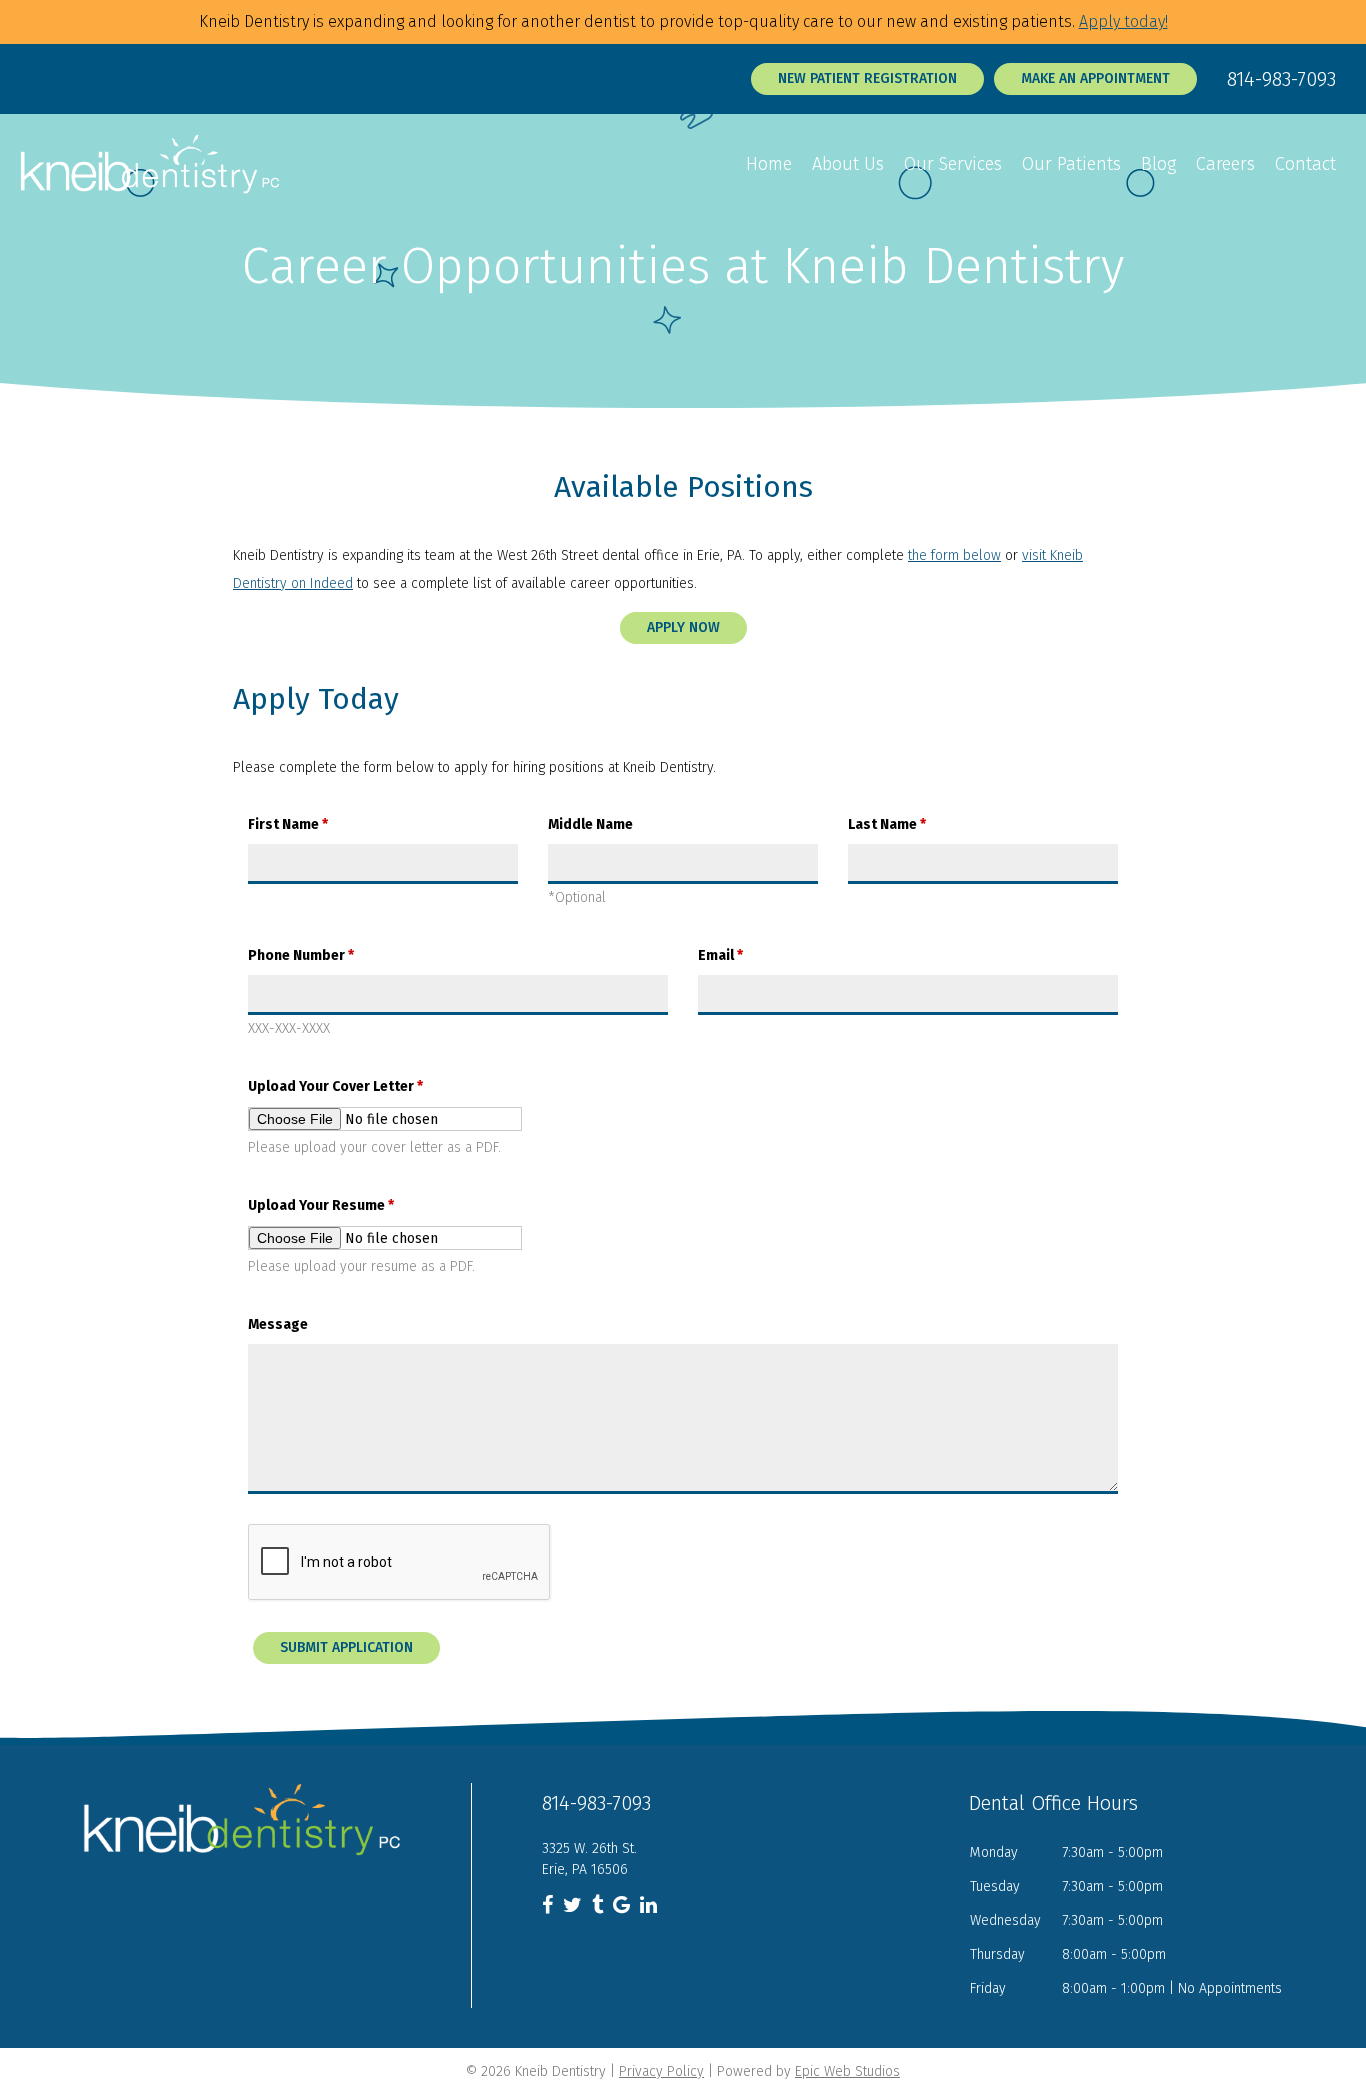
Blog (1158, 164)
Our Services (953, 164)
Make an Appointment (1095, 78)
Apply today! (1123, 21)
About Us (848, 164)
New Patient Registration (867, 78)
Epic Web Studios (847, 2071)
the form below (954, 555)
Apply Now (683, 627)
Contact (1305, 164)
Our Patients (1071, 164)
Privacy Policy (661, 2071)
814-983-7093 (1281, 79)
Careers (1225, 164)
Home (769, 164)
